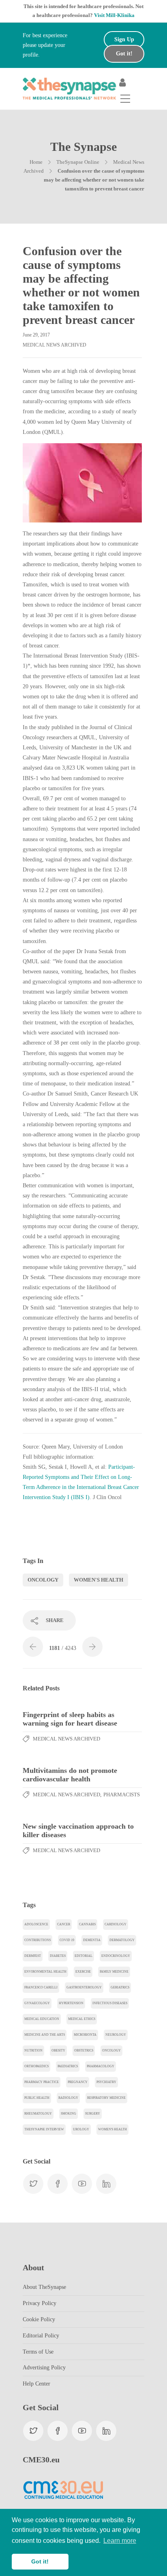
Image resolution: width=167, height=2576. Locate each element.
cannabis (87, 1924)
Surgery (93, 2114)
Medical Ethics (82, 2019)
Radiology (68, 2098)
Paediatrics (68, 2066)
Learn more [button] (120, 2541)
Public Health (37, 2098)
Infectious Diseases (110, 2003)
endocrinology (116, 1956)
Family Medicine (114, 1972)
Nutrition (33, 2050)
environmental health (45, 1972)
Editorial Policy (41, 2336)
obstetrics (84, 2050)
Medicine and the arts (45, 2035)
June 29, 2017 (36, 335)
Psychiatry (106, 2082)
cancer (64, 1924)
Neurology (116, 2035)
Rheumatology (38, 2114)
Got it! (124, 54)
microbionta (85, 2035)
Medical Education (42, 2019)
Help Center (36, 2384)
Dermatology (122, 1940)
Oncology (43, 1580)
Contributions (37, 1940)
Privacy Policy (40, 2303)
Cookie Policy (39, 2319)
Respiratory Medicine (106, 2098)
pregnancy (78, 2082)
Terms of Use (38, 2352)
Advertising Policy (44, 2368)
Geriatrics (120, 1987)
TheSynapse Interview (44, 2129)
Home (36, 162)
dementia (92, 1940)
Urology (81, 2129)
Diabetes (58, 1956)
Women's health (98, 1580)
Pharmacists (122, 1795)
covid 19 (67, 1940)
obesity (58, 2050)
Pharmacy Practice (42, 2082)
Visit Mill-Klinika (114, 15)
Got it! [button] (40, 2561)
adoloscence (36, 1924)
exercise (83, 1972)
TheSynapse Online (78, 162)
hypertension (71, 2003)
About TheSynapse (44, 2287)
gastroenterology (84, 1987)
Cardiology (116, 1924)
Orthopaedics (36, 2066)
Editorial (83, 1956)
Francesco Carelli (41, 1987)
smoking (69, 2114)
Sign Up (124, 39)
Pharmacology (101, 2066)
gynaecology (37, 2003)
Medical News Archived (55, 345)
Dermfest (33, 1956)
